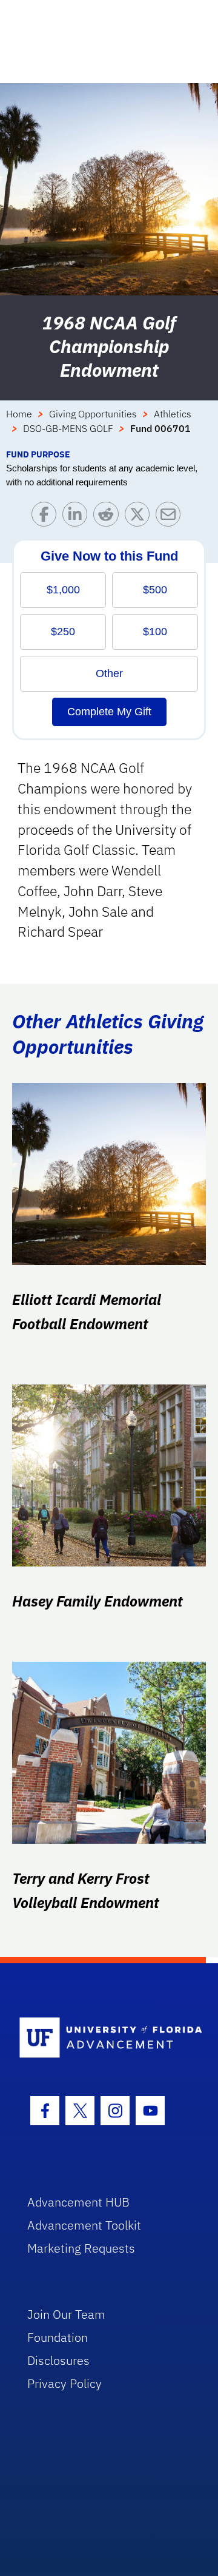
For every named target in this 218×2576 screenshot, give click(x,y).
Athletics (173, 414)
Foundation (58, 2337)
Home (19, 414)
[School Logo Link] (102, 2038)
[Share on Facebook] (47, 517)
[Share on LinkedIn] (78, 517)
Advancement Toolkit (84, 2225)
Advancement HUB (78, 2202)
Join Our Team (66, 2314)
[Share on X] (140, 517)
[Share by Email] (171, 517)
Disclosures (58, 2360)
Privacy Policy (64, 2383)
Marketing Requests (81, 2248)
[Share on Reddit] (109, 517)
